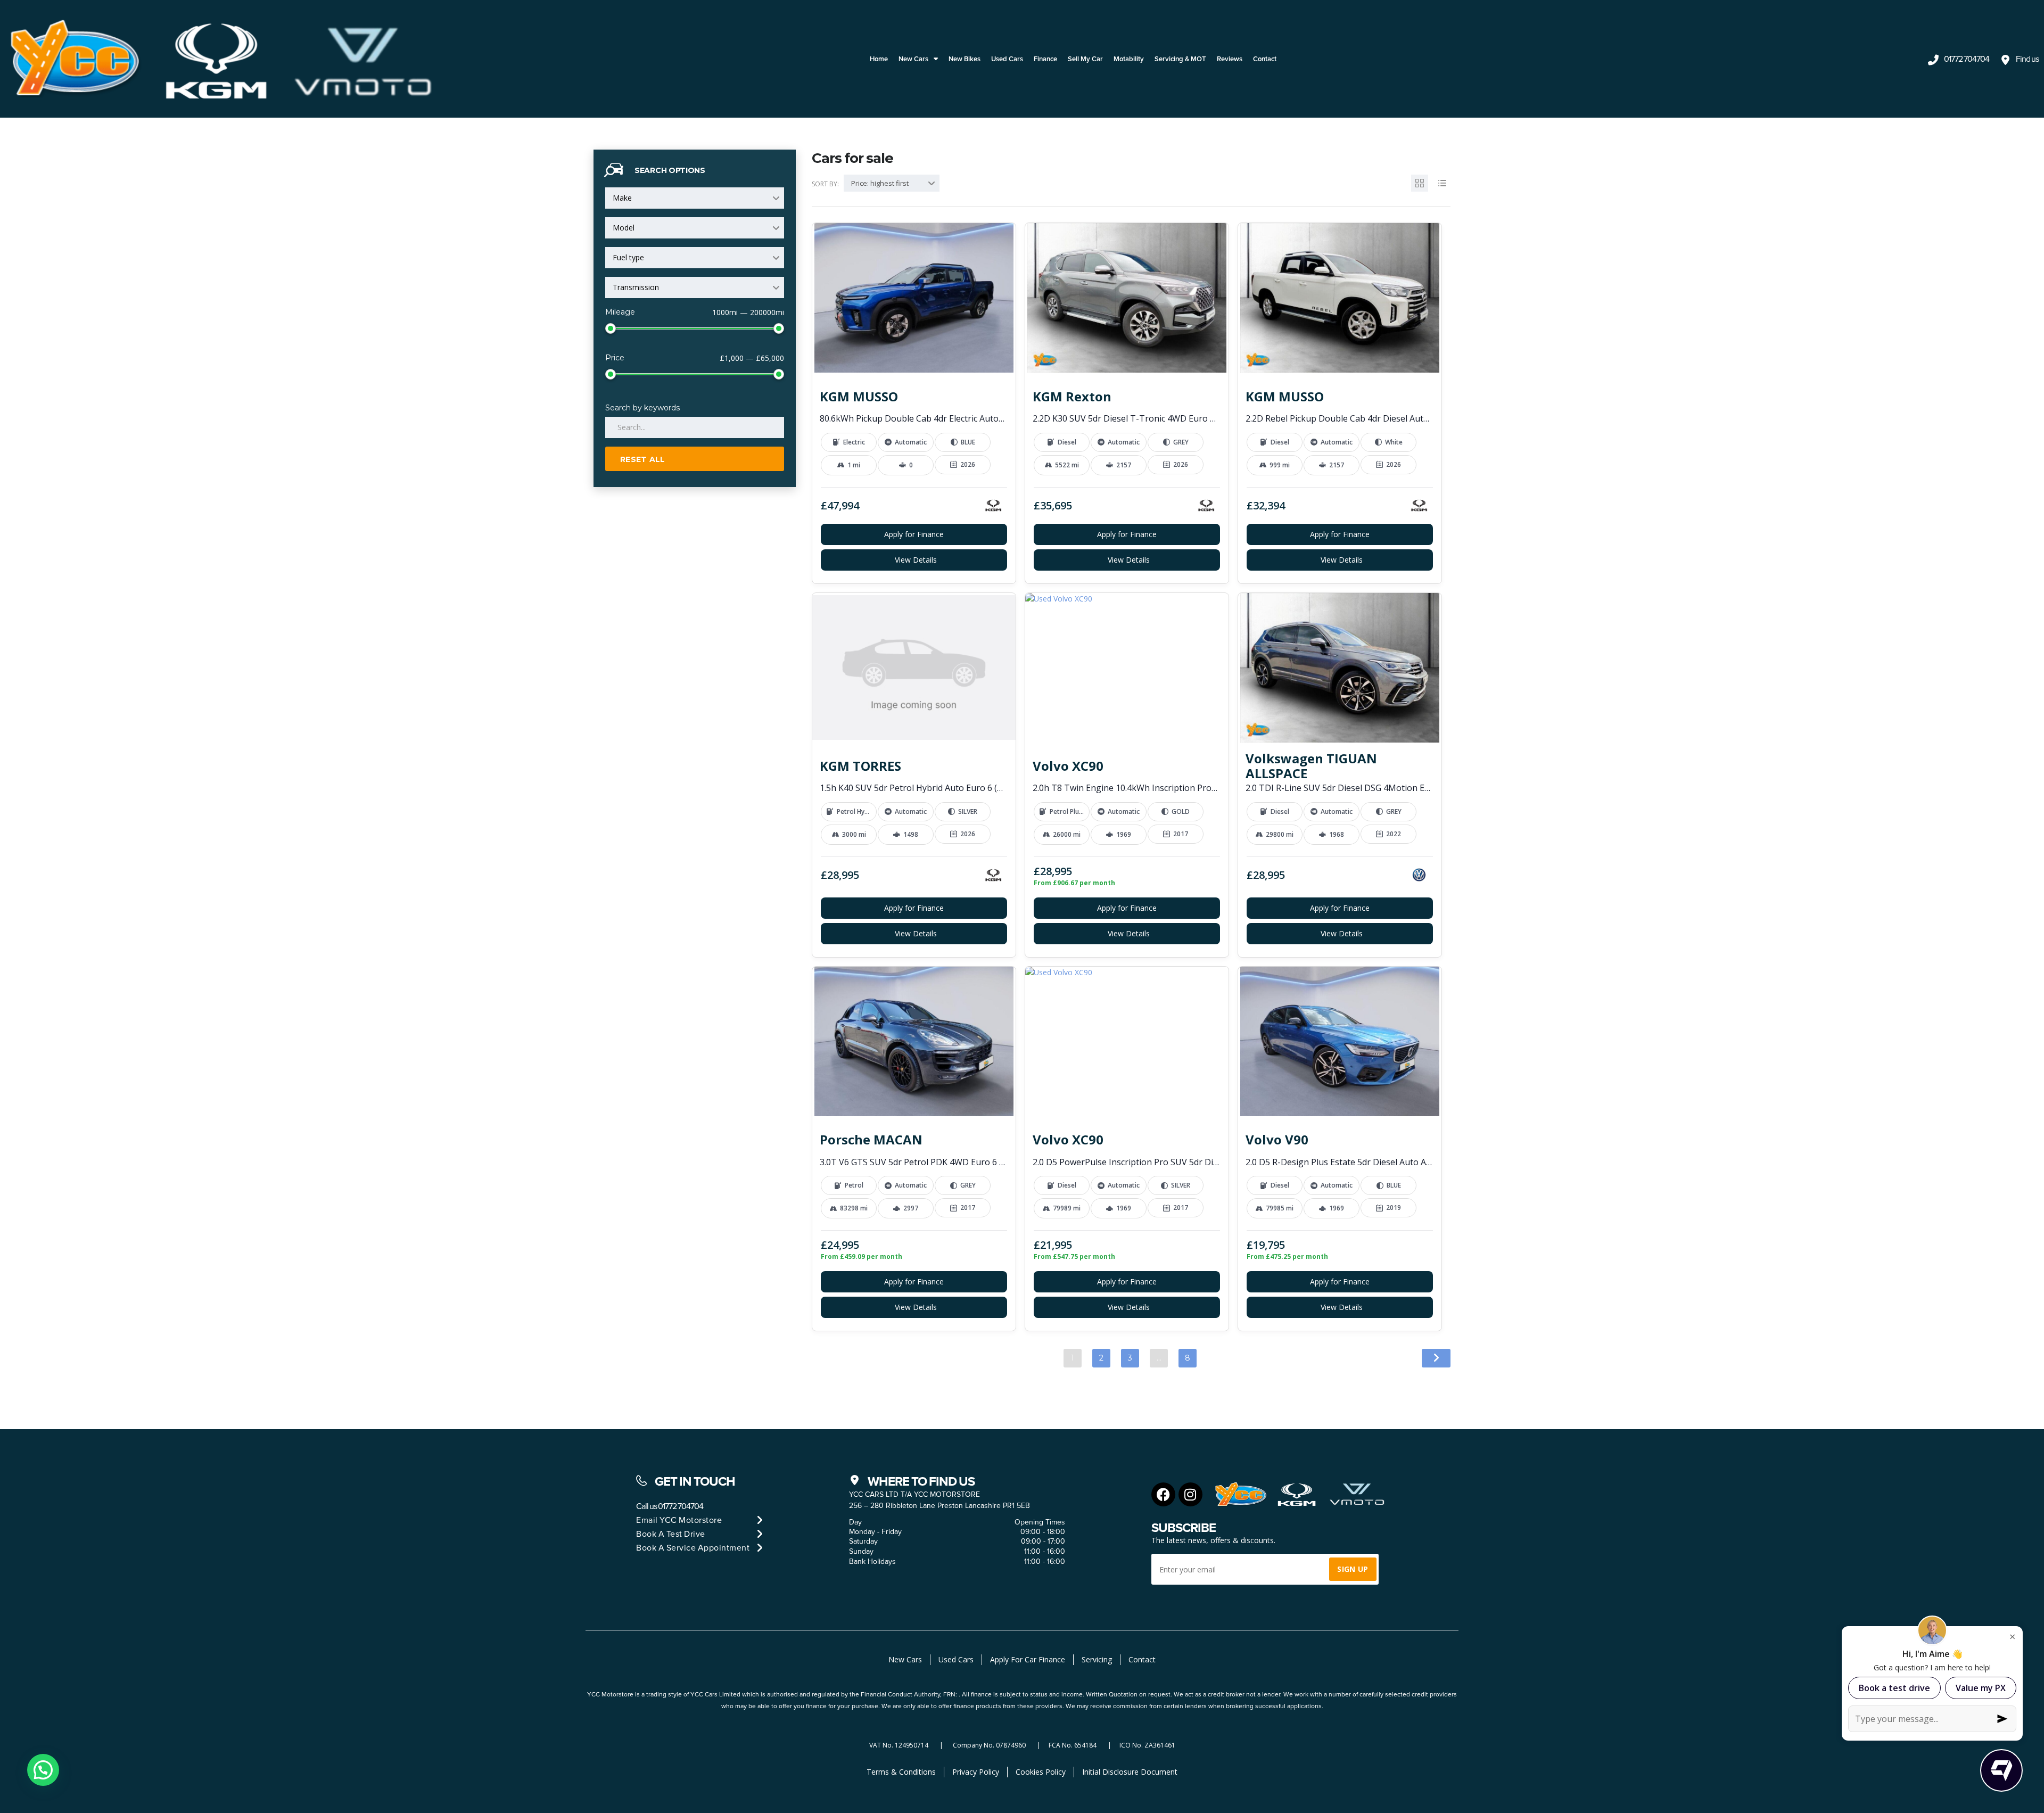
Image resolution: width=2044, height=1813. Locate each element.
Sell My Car (1085, 59)
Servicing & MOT (1180, 59)
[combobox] (695, 198)
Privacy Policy (976, 1772)
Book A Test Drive (671, 1534)
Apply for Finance (914, 534)
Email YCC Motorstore (679, 1520)
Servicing (1097, 1659)
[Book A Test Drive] (760, 1534)
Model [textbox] (624, 228)
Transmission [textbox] (636, 287)
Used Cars (1007, 59)
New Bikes (965, 59)
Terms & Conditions (901, 1772)
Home (879, 59)
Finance (1045, 59)
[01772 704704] (1933, 60)
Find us (2027, 59)
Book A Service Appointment (693, 1548)
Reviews (1230, 59)
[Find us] (2005, 60)
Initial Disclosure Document (1130, 1772)
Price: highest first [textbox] (880, 183)
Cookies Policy (1041, 1772)
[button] (43, 1770)
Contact (1265, 59)
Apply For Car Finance (1028, 1659)
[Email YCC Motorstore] (760, 1520)
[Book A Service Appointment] (760, 1548)
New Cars (913, 59)
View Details (916, 560)
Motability (1129, 59)
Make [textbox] (622, 198)
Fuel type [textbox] (628, 257)
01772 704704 (1967, 59)
